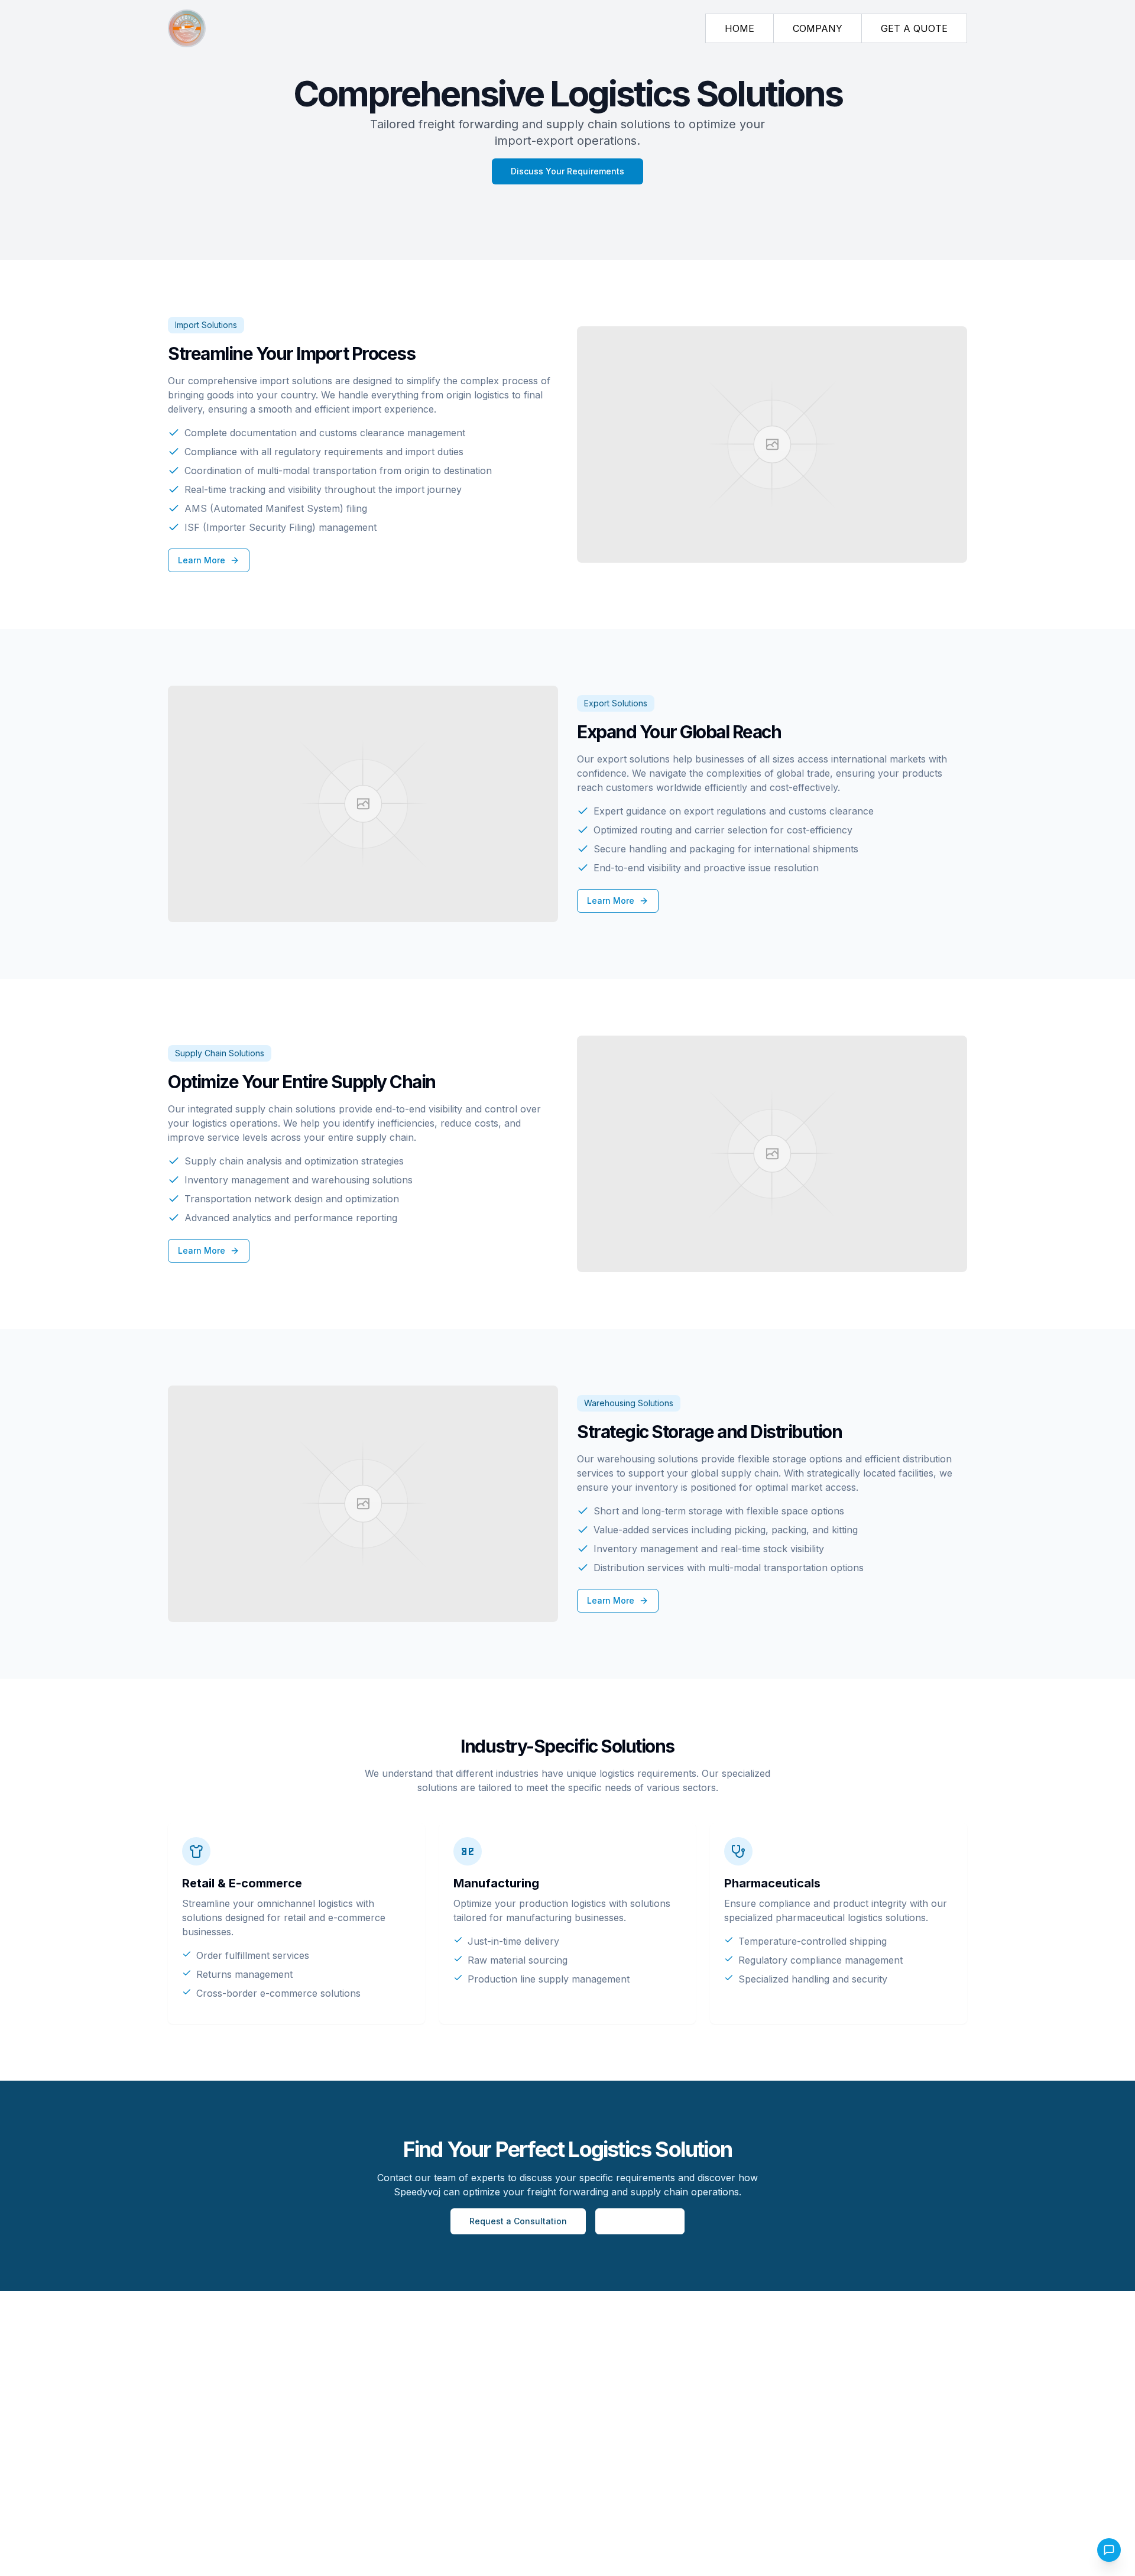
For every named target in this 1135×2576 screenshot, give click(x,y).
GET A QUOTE (914, 28)
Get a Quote (640, 2221)
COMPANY (818, 28)
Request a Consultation (518, 2221)
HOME (740, 28)
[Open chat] (1109, 2550)
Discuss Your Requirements (567, 171)
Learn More (202, 560)
